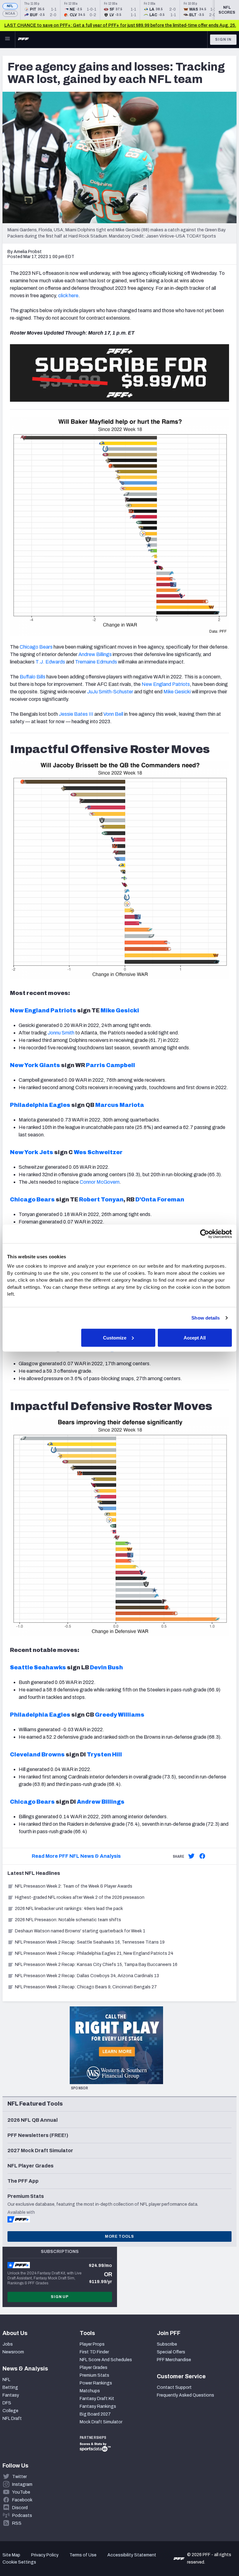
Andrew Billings (101, 1802)
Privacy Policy (45, 2555)
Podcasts (22, 2516)
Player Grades (94, 2368)
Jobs (8, 2344)
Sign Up (60, 2297)
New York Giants (35, 1065)
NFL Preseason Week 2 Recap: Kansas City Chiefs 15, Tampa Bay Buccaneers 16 (96, 1965)
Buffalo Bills (33, 677)
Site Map (11, 2555)
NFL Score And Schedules (106, 2360)
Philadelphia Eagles (40, 1105)
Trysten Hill (104, 1755)
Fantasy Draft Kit (97, 2399)
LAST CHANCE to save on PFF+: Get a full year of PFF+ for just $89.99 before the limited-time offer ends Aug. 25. (120, 25)
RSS (17, 2523)
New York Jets (32, 1152)
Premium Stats (94, 2375)
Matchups (90, 2391)
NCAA (10, 14)
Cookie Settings (19, 2562)
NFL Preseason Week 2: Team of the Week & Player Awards (74, 1886)
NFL (10, 6)
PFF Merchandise (174, 2360)
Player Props (92, 2344)
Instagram (22, 2484)
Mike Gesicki (177, 692)
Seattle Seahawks (38, 1667)
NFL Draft (12, 2419)
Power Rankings (96, 2383)
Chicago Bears (36, 647)
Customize (115, 1337)
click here (68, 296)
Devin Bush (106, 1667)
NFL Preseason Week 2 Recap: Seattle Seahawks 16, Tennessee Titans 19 (90, 1942)
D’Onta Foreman (160, 1200)
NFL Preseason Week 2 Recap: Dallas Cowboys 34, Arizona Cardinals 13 (87, 1976)
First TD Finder (94, 2352)
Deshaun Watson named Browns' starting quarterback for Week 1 (80, 1931)
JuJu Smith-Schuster (110, 692)
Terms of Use (83, 2555)
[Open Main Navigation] (7, 39)
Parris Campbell (110, 1065)
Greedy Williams (120, 1715)
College (10, 2411)
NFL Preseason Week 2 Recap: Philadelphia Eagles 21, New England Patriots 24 (94, 1953)
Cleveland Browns (37, 1755)
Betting (10, 2387)
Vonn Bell (113, 714)
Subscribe (167, 2344)
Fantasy (11, 2395)
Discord (20, 2508)
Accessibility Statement (132, 2555)
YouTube (21, 2492)
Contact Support (174, 2387)
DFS (7, 2403)
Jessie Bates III (76, 714)
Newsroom (13, 2352)
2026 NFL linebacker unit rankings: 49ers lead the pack (69, 1909)
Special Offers (171, 2352)
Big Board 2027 (95, 2414)
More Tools (119, 2236)
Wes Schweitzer (98, 1152)
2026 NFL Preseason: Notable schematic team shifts (68, 1920)
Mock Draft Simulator (101, 2422)
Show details (206, 1318)
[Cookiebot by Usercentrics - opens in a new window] (205, 1234)
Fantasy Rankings (98, 2406)
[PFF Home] (23, 39)
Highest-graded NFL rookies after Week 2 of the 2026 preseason (80, 1897)
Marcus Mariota (120, 1105)
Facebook (22, 2500)
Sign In (223, 39)
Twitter (19, 2477)
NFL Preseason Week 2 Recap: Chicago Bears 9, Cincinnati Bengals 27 (86, 1987)
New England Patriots (166, 684)
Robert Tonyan (101, 1200)
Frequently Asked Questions (185, 2395)
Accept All (195, 1337)
